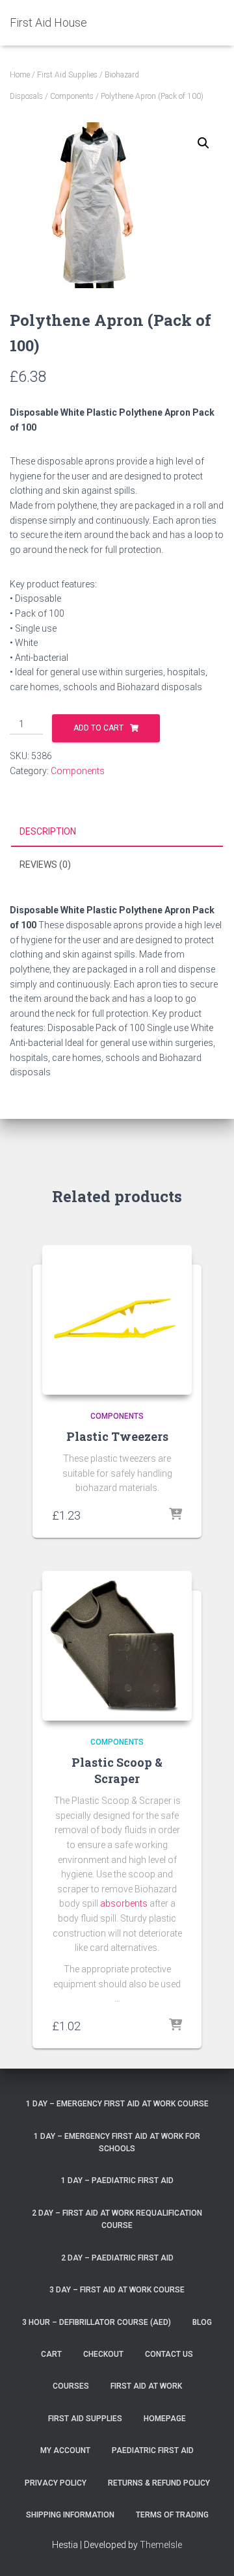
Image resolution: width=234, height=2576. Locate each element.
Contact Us (169, 2354)
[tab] (117, 832)
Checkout (103, 2354)
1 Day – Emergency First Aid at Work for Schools (117, 2142)
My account (65, 2450)
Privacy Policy (56, 2483)
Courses (71, 2386)
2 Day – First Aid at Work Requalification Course (117, 2219)
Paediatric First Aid (153, 2450)
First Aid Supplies (67, 75)
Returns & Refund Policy (159, 2483)
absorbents (124, 1903)
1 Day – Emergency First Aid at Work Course (117, 2104)
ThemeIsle (161, 2545)
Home (20, 75)
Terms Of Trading (172, 2515)
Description (48, 831)
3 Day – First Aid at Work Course (117, 2290)
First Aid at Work (146, 2386)
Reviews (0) (45, 865)
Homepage (165, 2419)
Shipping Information (70, 2515)
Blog (202, 2322)
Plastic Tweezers (117, 1436)
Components (72, 96)
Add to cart (98, 728)
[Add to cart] (175, 1515)
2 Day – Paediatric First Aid (117, 2258)
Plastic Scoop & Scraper (117, 1770)
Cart (51, 2354)
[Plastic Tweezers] (117, 1320)
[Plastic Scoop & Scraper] (117, 1646)
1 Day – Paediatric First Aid (117, 2180)
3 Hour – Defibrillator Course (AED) (97, 2322)
